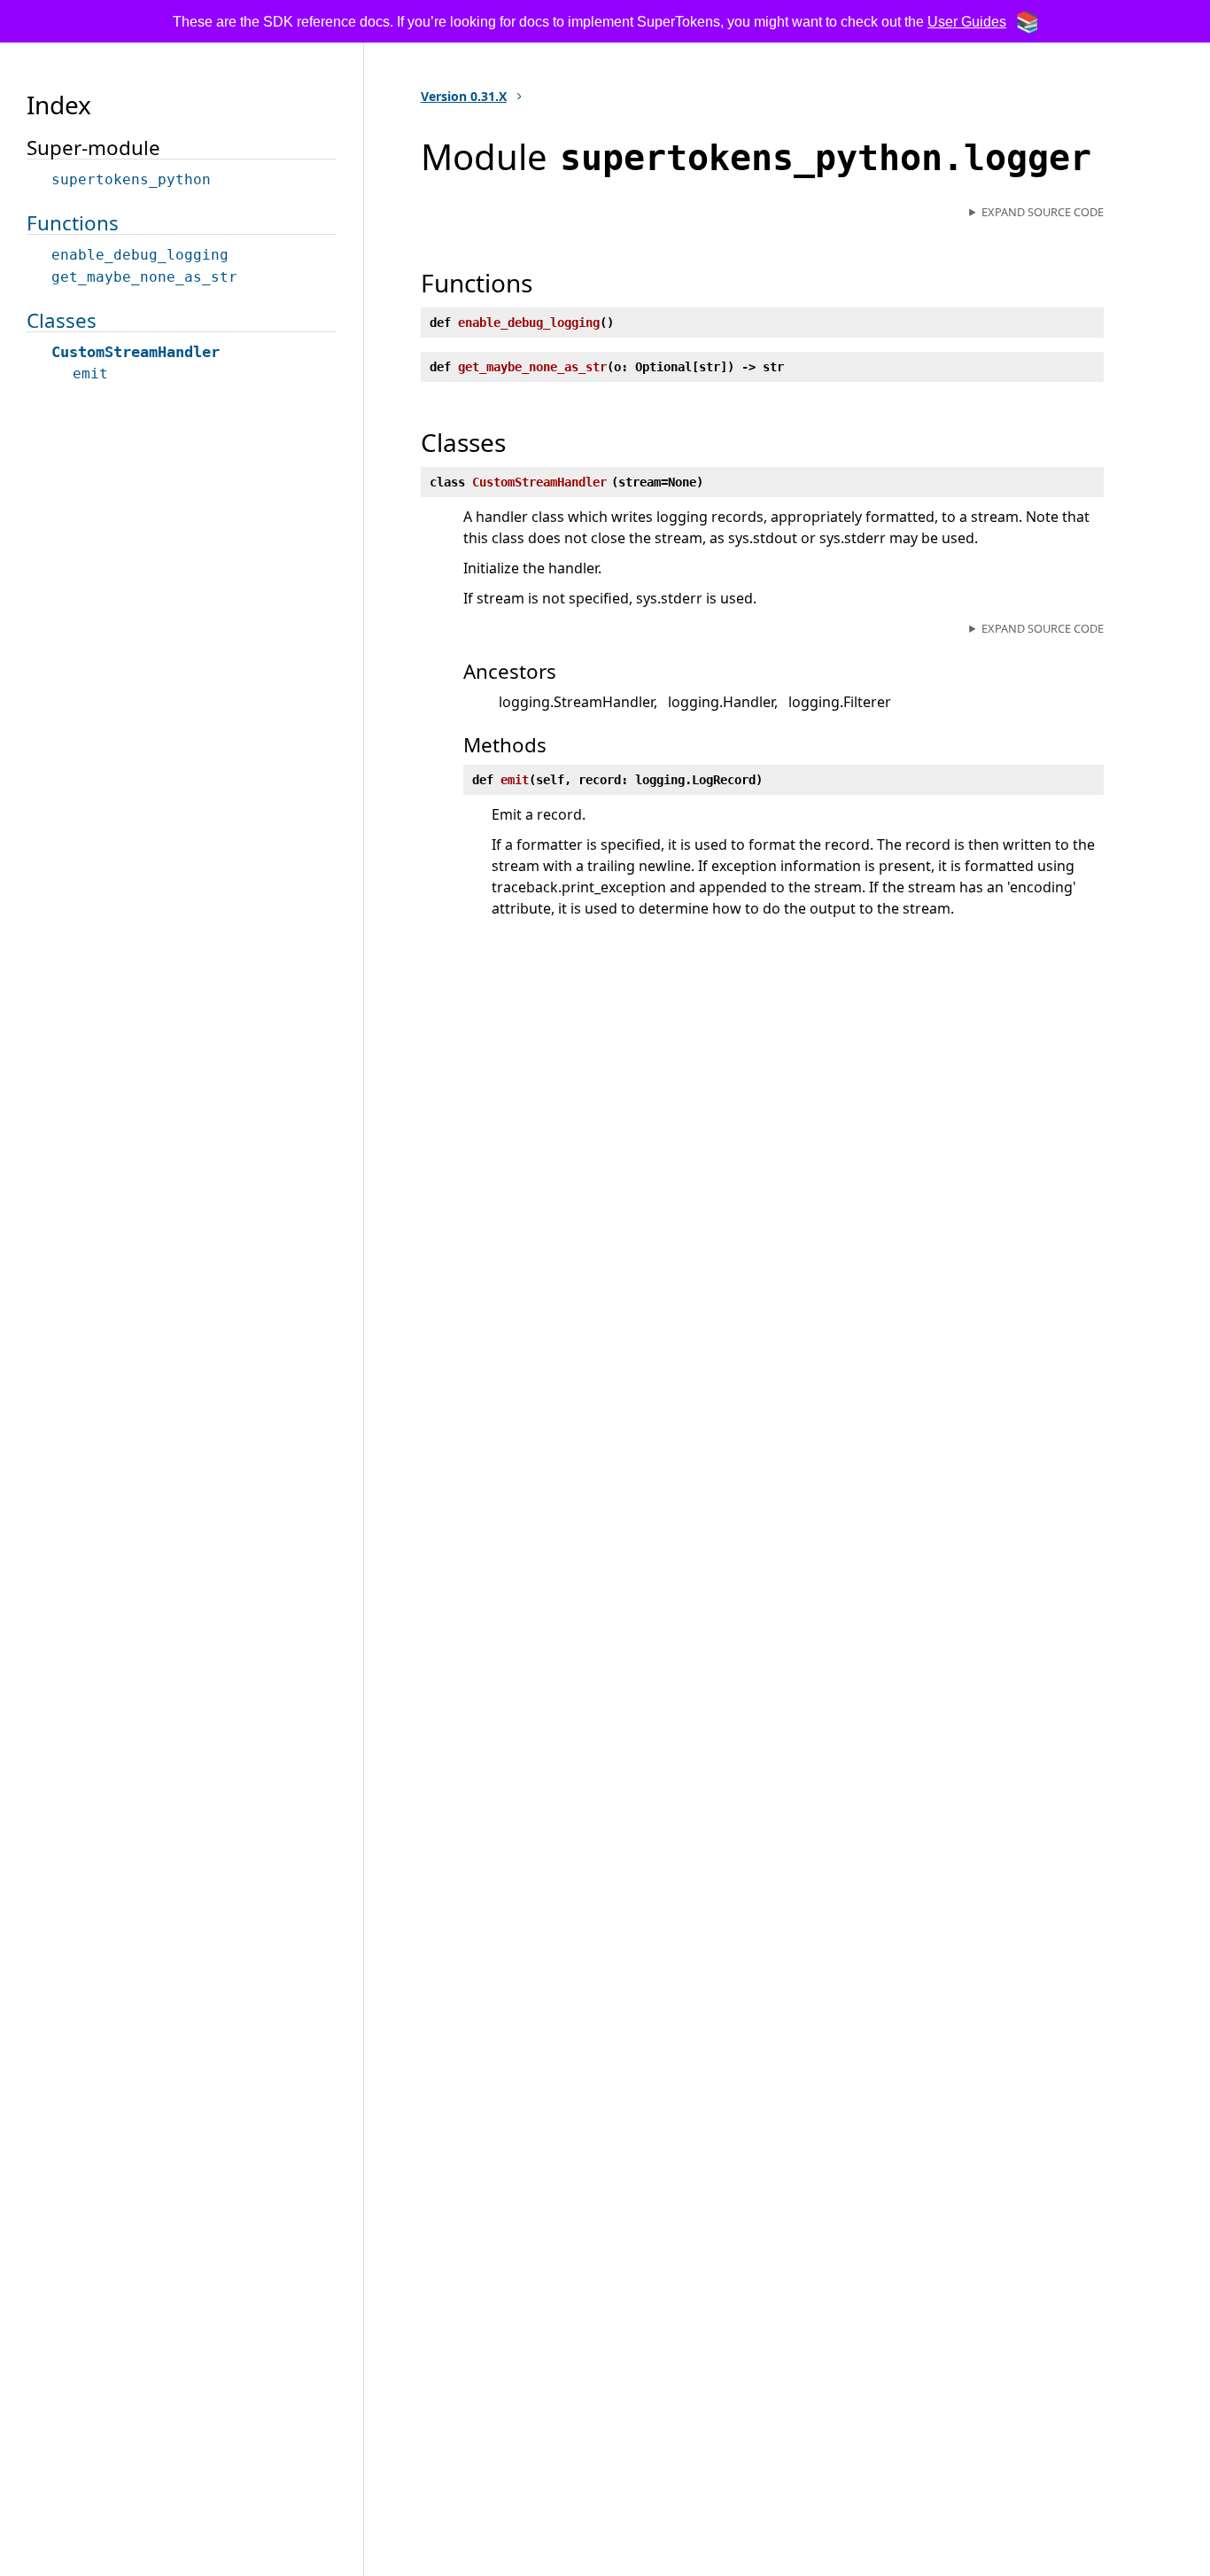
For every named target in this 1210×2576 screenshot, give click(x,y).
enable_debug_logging (140, 255)
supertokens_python (131, 179)
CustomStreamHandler (136, 352)
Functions (73, 223)
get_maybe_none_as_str (144, 277)
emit (90, 374)
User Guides (967, 22)
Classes (62, 320)
